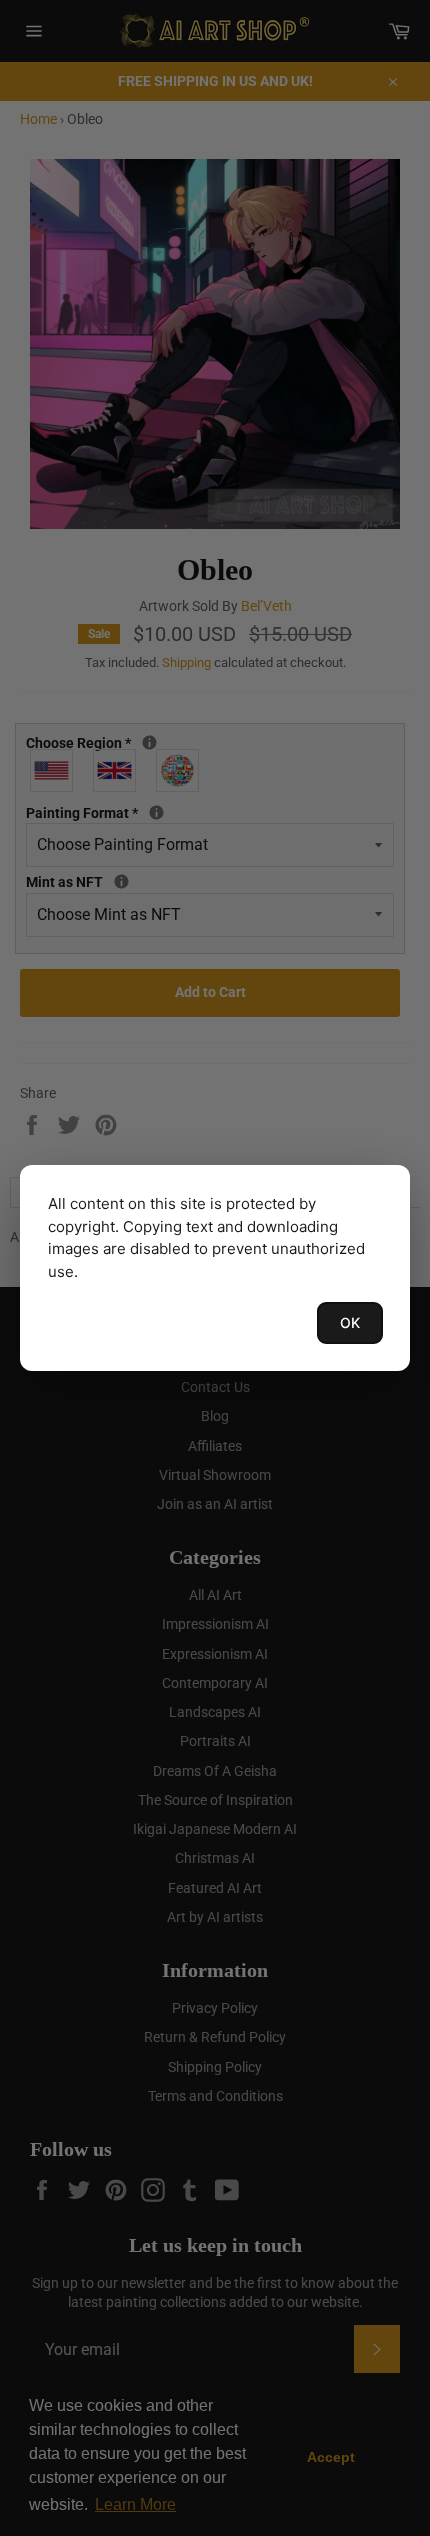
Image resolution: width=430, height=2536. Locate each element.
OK (350, 1322)
